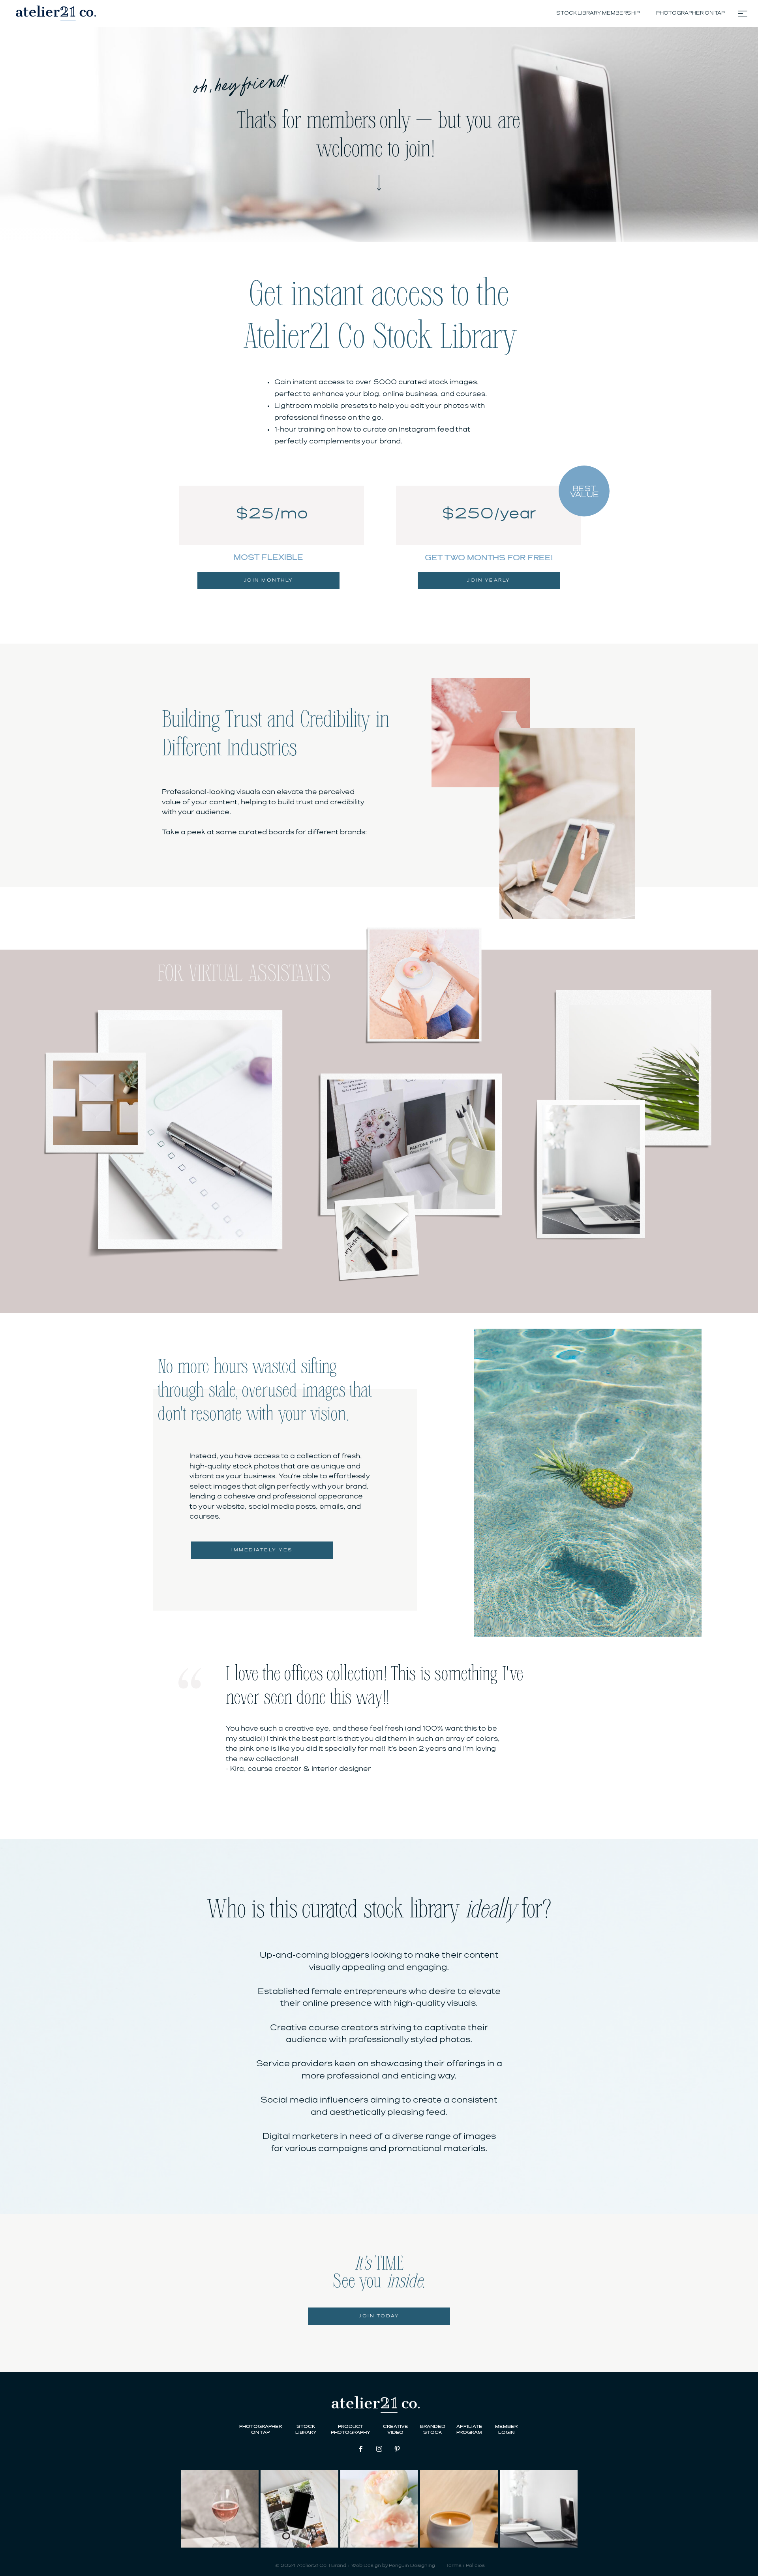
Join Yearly (489, 580)
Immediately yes (262, 1550)
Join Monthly (269, 580)
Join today (379, 2316)
